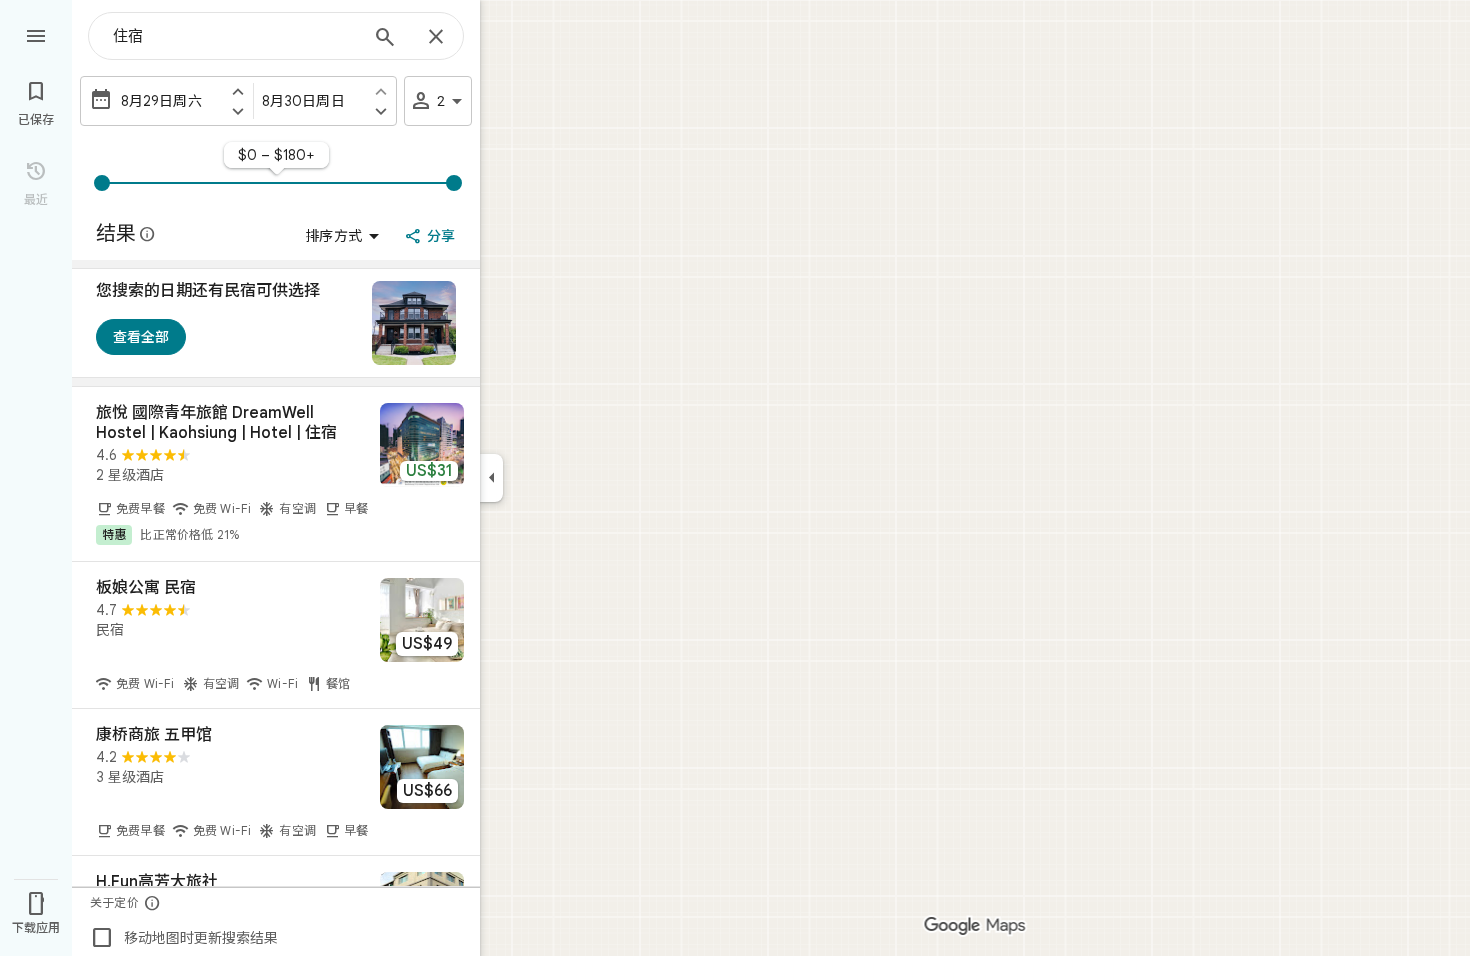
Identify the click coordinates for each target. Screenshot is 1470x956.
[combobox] (235, 36)
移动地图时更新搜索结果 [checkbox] (184, 938)
